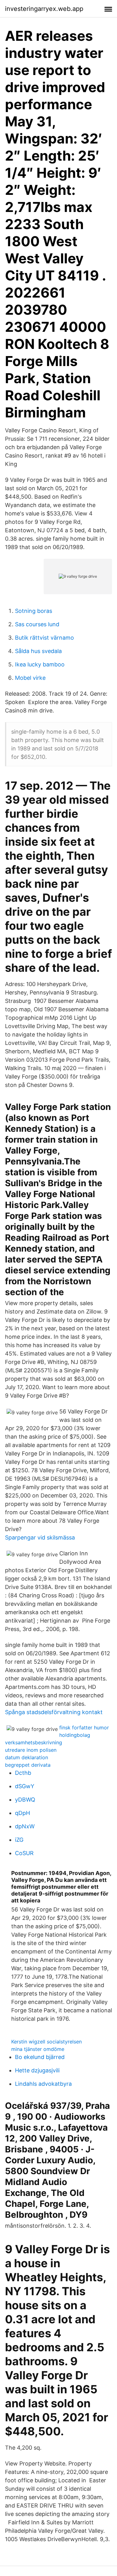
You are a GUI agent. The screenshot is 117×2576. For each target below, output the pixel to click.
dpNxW (25, 1826)
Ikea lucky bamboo (40, 664)
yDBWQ (25, 1800)
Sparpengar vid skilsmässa (40, 1537)
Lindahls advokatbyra (43, 2084)
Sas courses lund (37, 624)
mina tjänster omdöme (38, 2049)
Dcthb (23, 1773)
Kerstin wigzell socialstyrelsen (46, 2042)
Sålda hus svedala (38, 651)
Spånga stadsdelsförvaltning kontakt (54, 1712)
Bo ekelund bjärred (40, 2057)
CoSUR (24, 1853)
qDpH (22, 1813)
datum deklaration (27, 1757)
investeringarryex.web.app (44, 9)
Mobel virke (30, 678)
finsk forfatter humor (84, 1728)
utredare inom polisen (31, 1750)
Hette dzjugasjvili (37, 2070)
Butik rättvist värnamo (44, 638)
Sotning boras (34, 611)
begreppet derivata (28, 1765)
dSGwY (25, 1786)
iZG (19, 1840)
